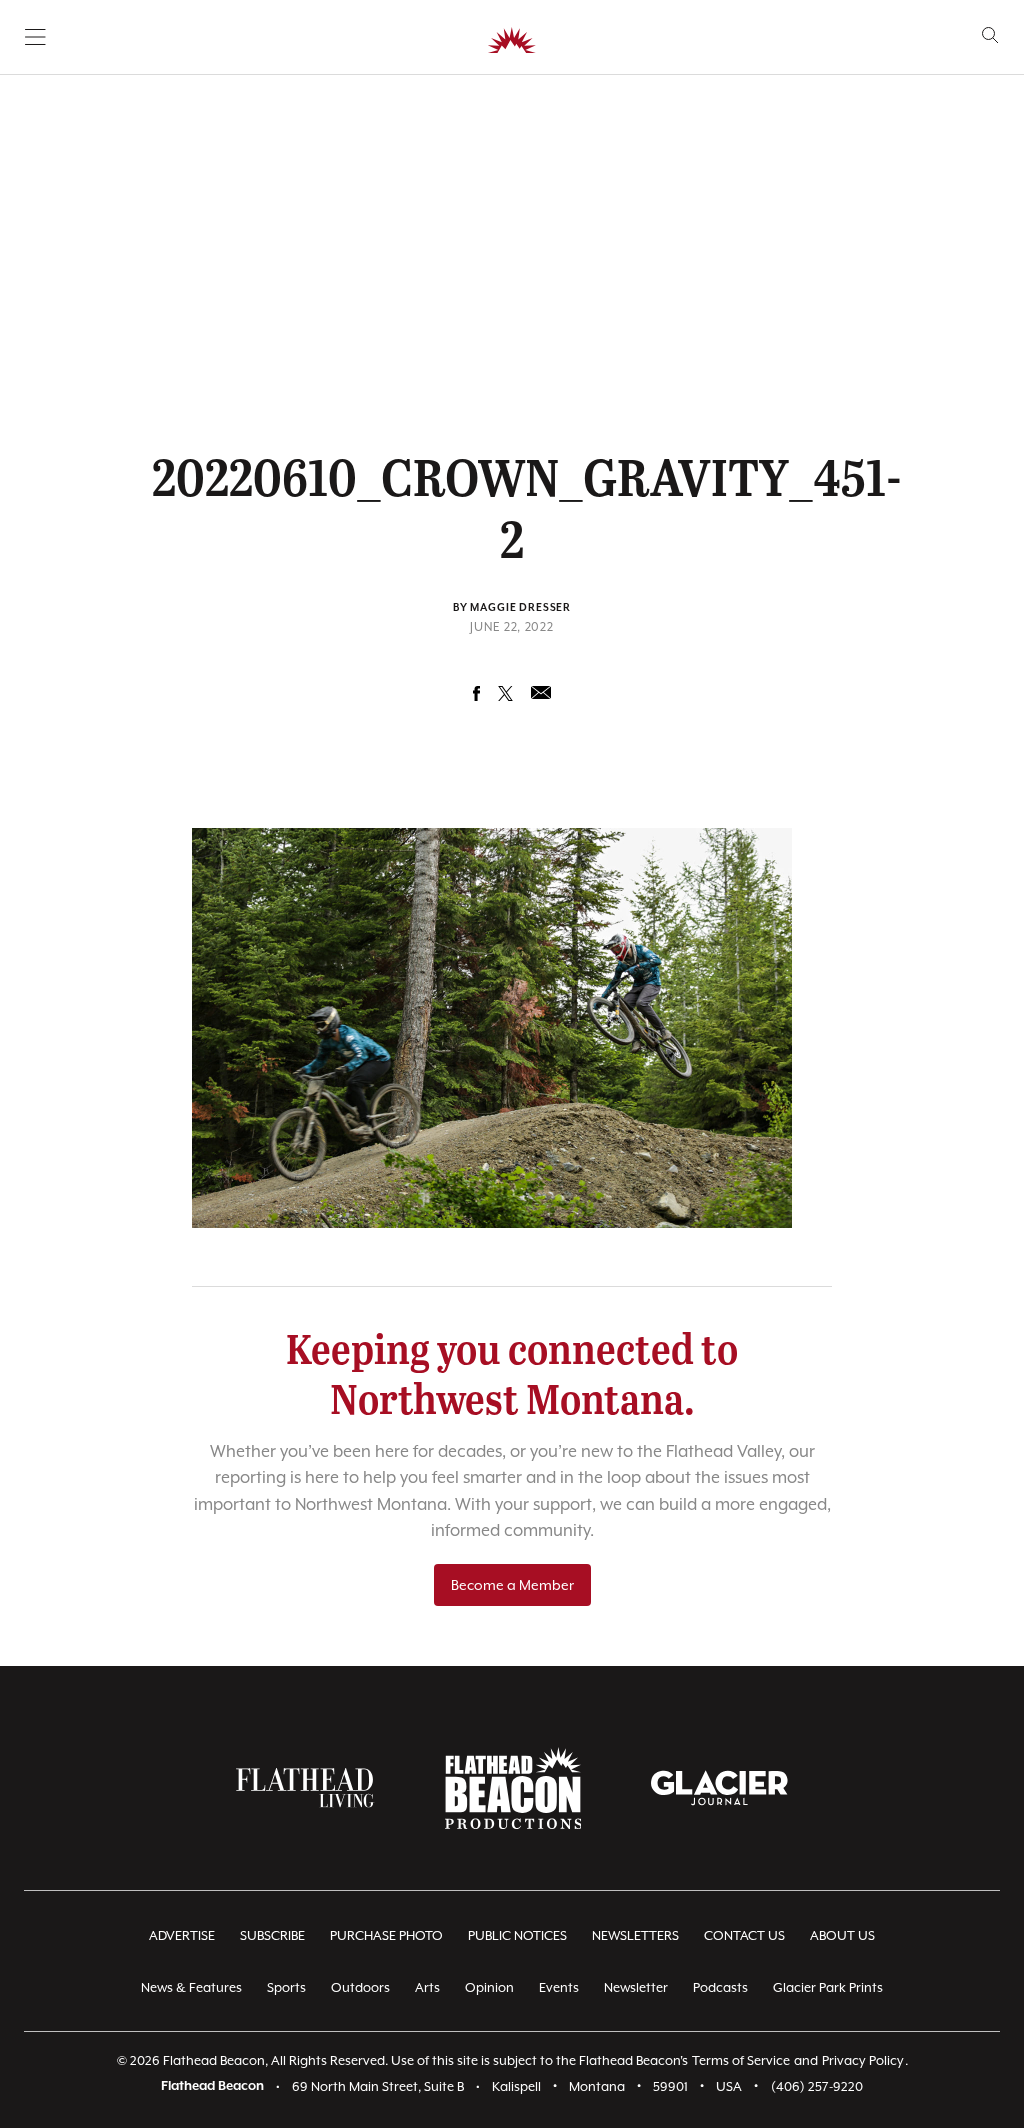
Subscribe (272, 1935)
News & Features (191, 1987)
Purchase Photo (386, 1935)
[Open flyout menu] (35, 37)
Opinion (489, 1987)
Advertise (182, 1935)
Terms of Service (741, 2060)
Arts (427, 1987)
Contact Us (744, 1935)
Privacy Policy (863, 2060)
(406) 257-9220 (817, 2086)
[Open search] (990, 35)
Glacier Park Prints (828, 1987)
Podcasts (720, 1987)
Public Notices (517, 1935)
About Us (842, 1935)
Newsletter (636, 1987)
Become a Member (512, 1585)
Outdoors (360, 1987)
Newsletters (635, 1935)
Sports (286, 1987)
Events (559, 1987)
